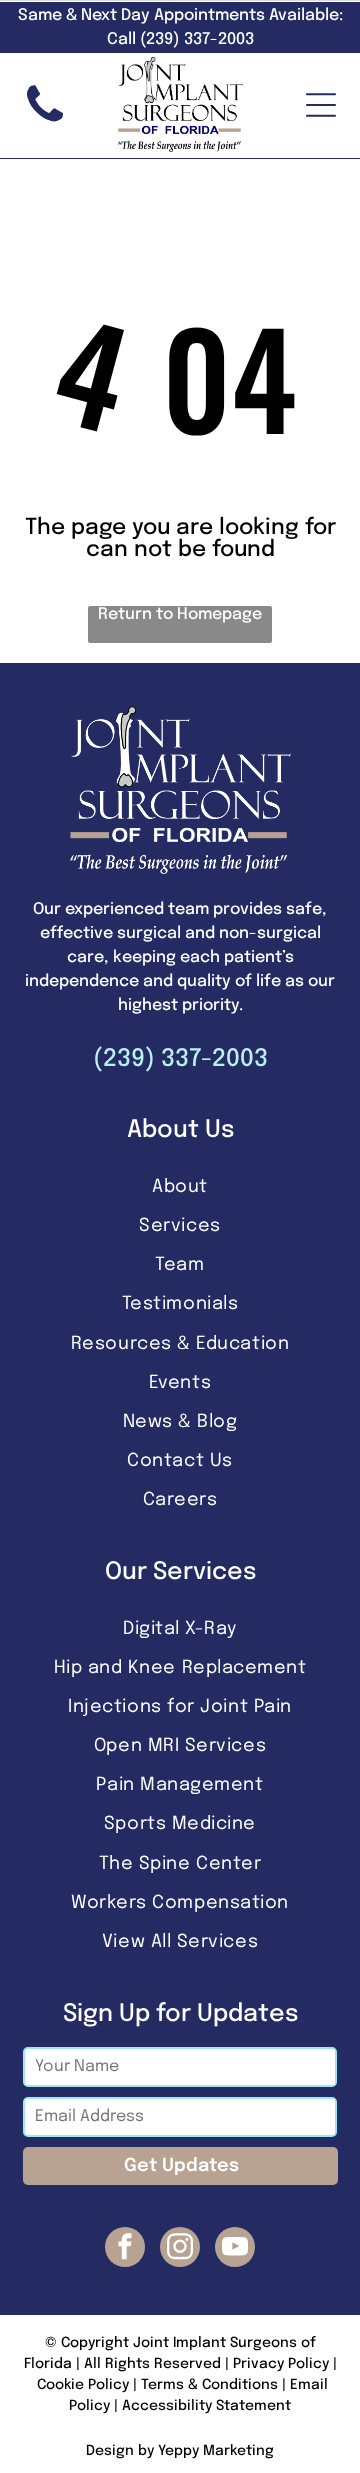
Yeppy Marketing (216, 2451)
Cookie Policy (83, 2385)
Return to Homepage (180, 614)
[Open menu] (321, 105)
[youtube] (235, 2249)
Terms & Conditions (209, 2385)
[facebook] (125, 2249)
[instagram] (180, 2249)
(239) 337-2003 (180, 1059)
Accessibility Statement (206, 2406)
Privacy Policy (281, 2364)
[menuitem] (180, 1186)
